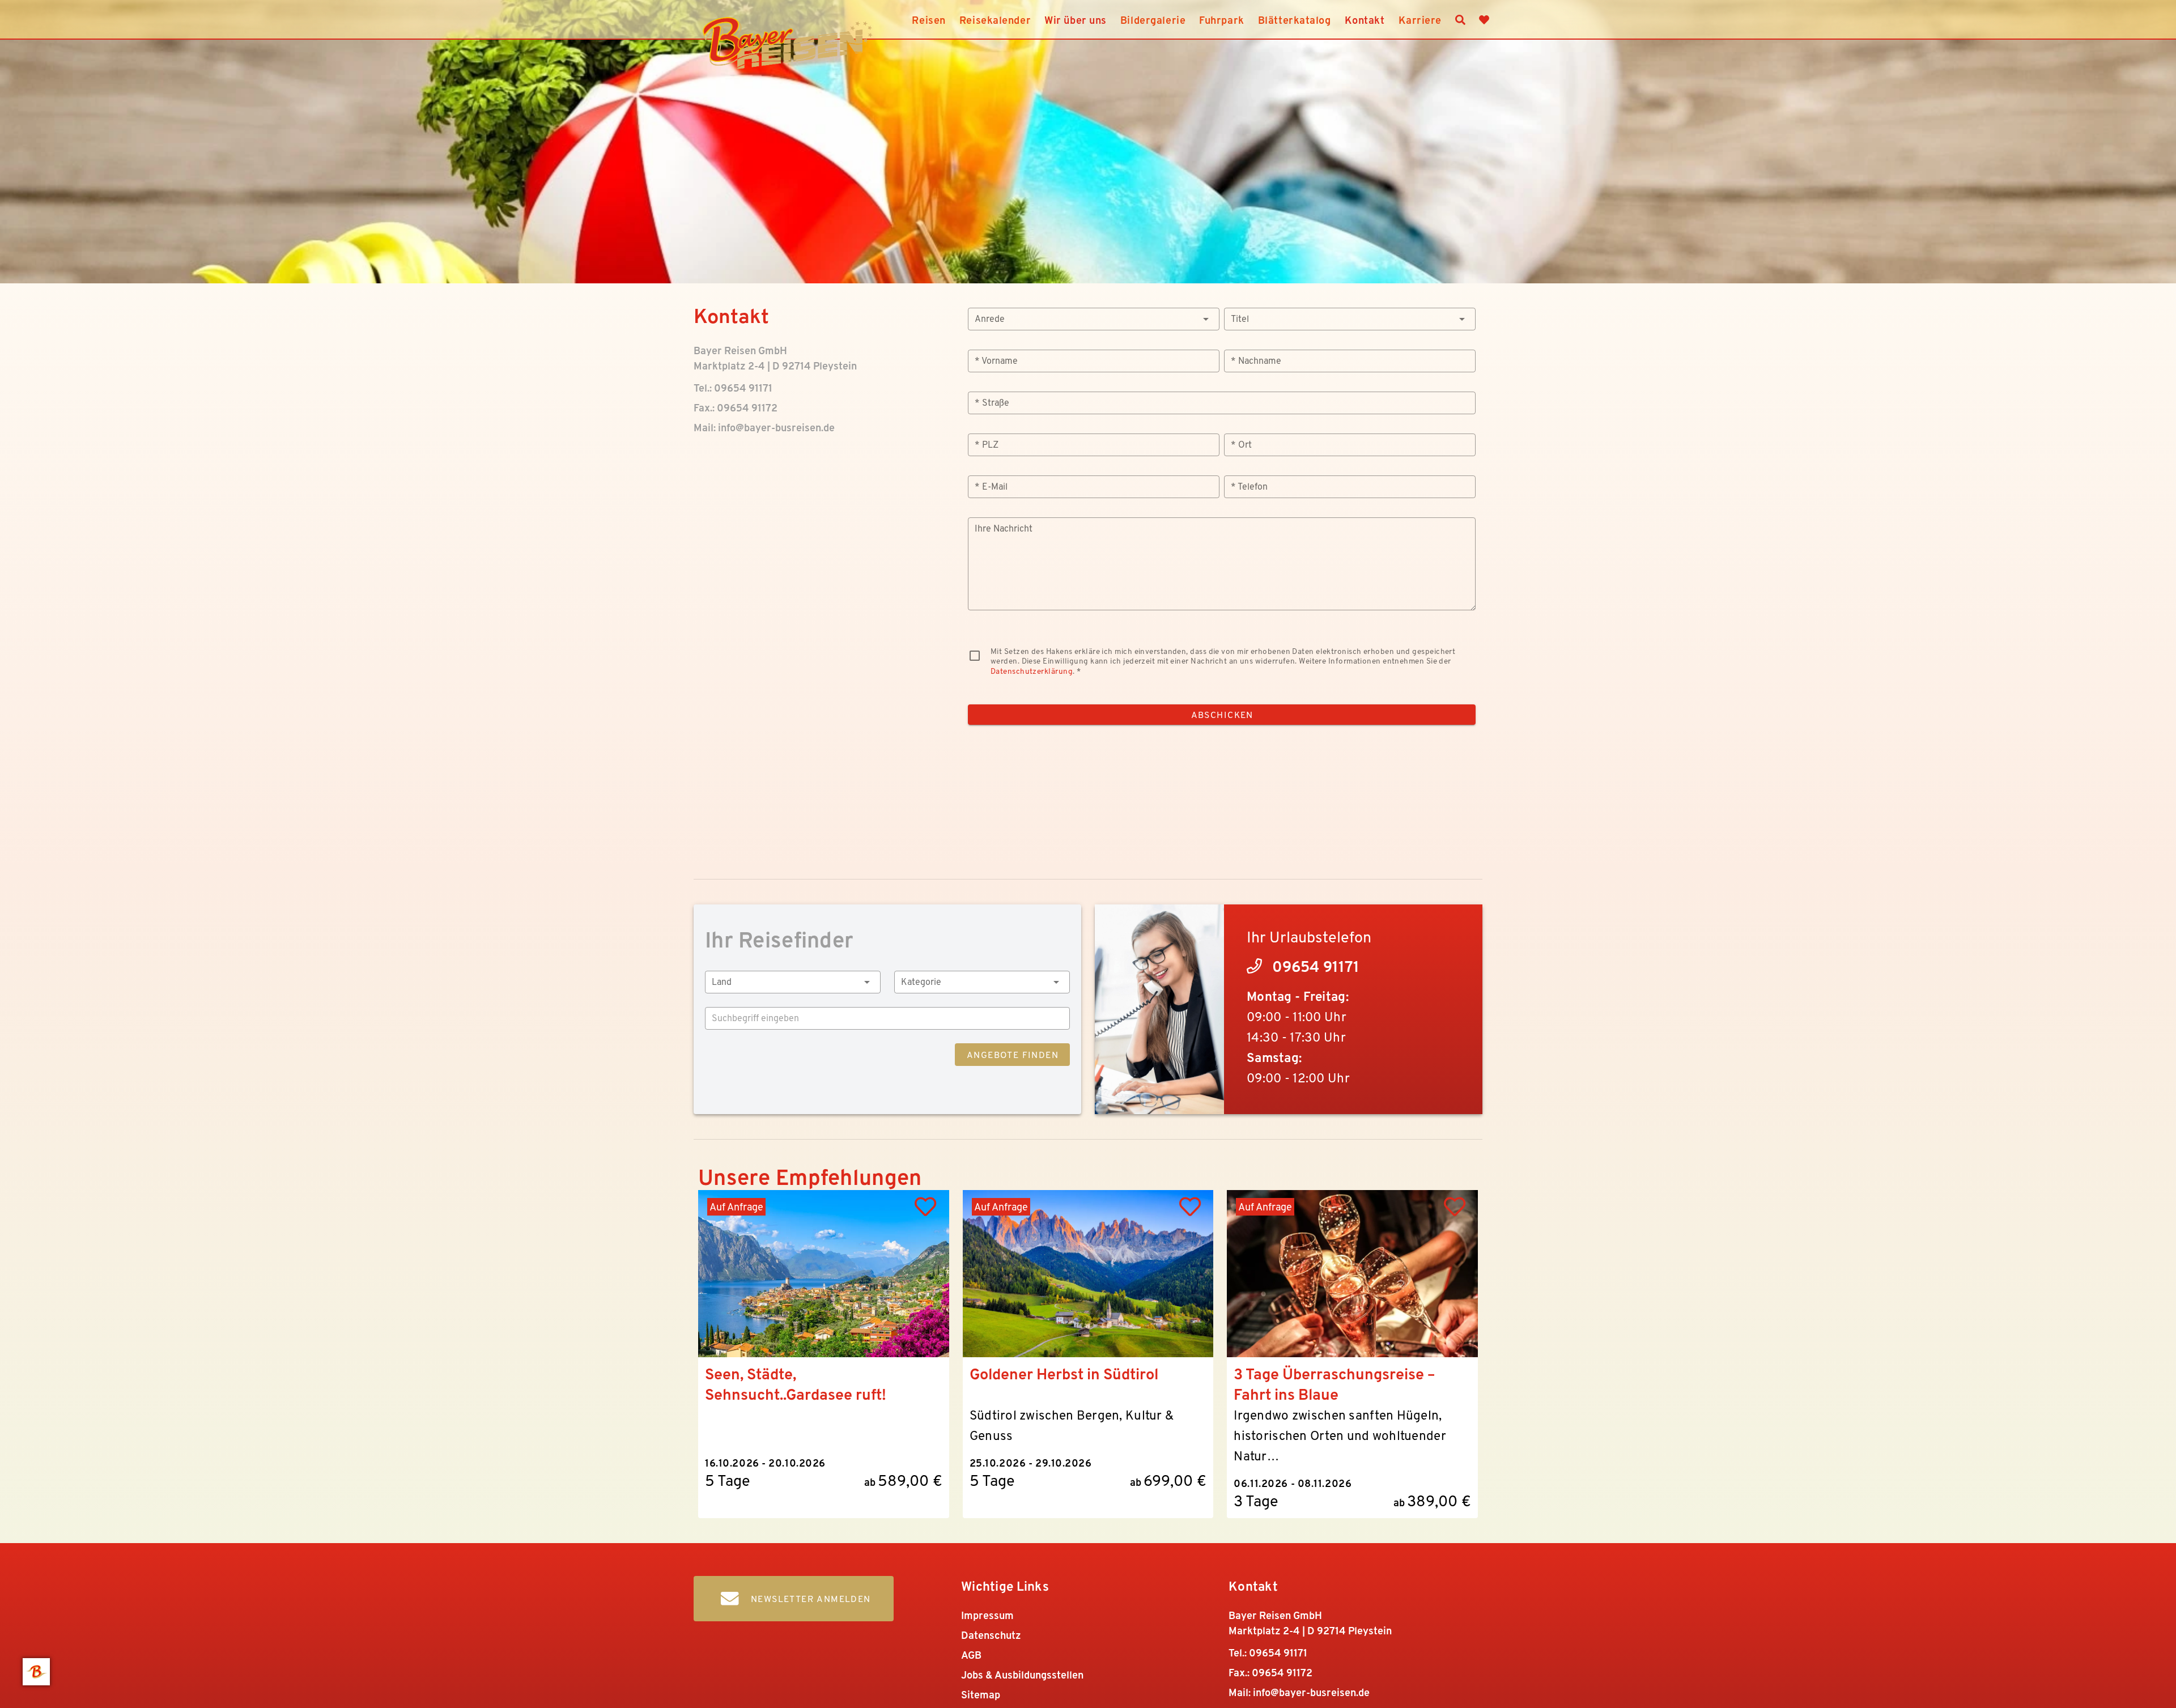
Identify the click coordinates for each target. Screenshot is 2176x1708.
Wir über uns (1076, 20)
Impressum (987, 1615)
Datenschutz (991, 1635)
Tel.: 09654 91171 (733, 388)
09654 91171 (1316, 966)
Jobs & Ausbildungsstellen (1022, 1675)
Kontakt (1365, 20)
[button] (1094, 319)
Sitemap (981, 1695)
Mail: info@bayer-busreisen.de (764, 428)
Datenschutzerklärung (1032, 671)
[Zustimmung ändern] (36, 1672)
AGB (971, 1655)
